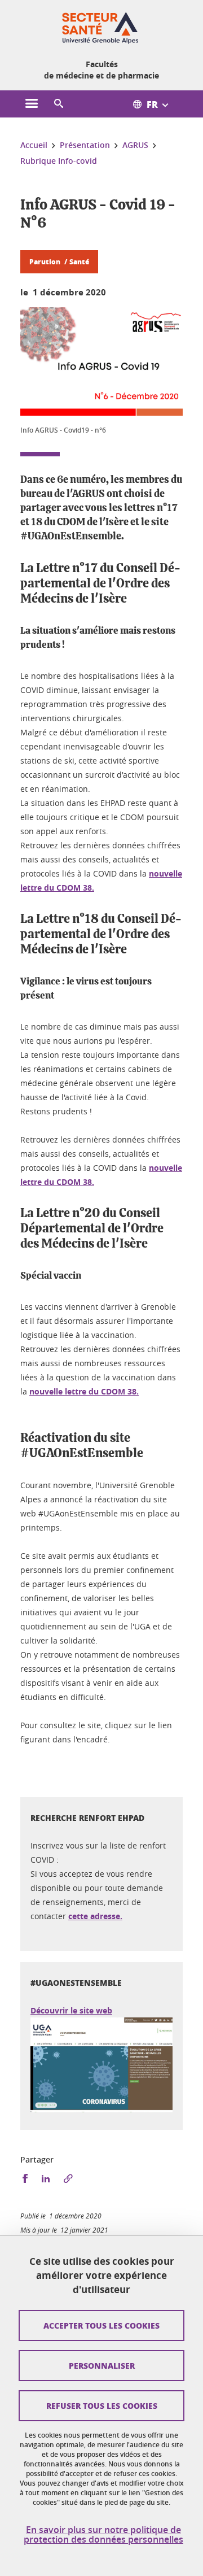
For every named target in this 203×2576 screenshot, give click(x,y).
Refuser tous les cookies (102, 2405)
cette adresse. (95, 1916)
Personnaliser (102, 2365)
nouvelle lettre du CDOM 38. (84, 1391)
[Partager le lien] (68, 2179)
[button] (59, 104)
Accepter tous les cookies (101, 2325)
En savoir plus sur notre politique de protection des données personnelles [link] (103, 2535)
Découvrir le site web (71, 2010)
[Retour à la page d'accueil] (101, 27)
